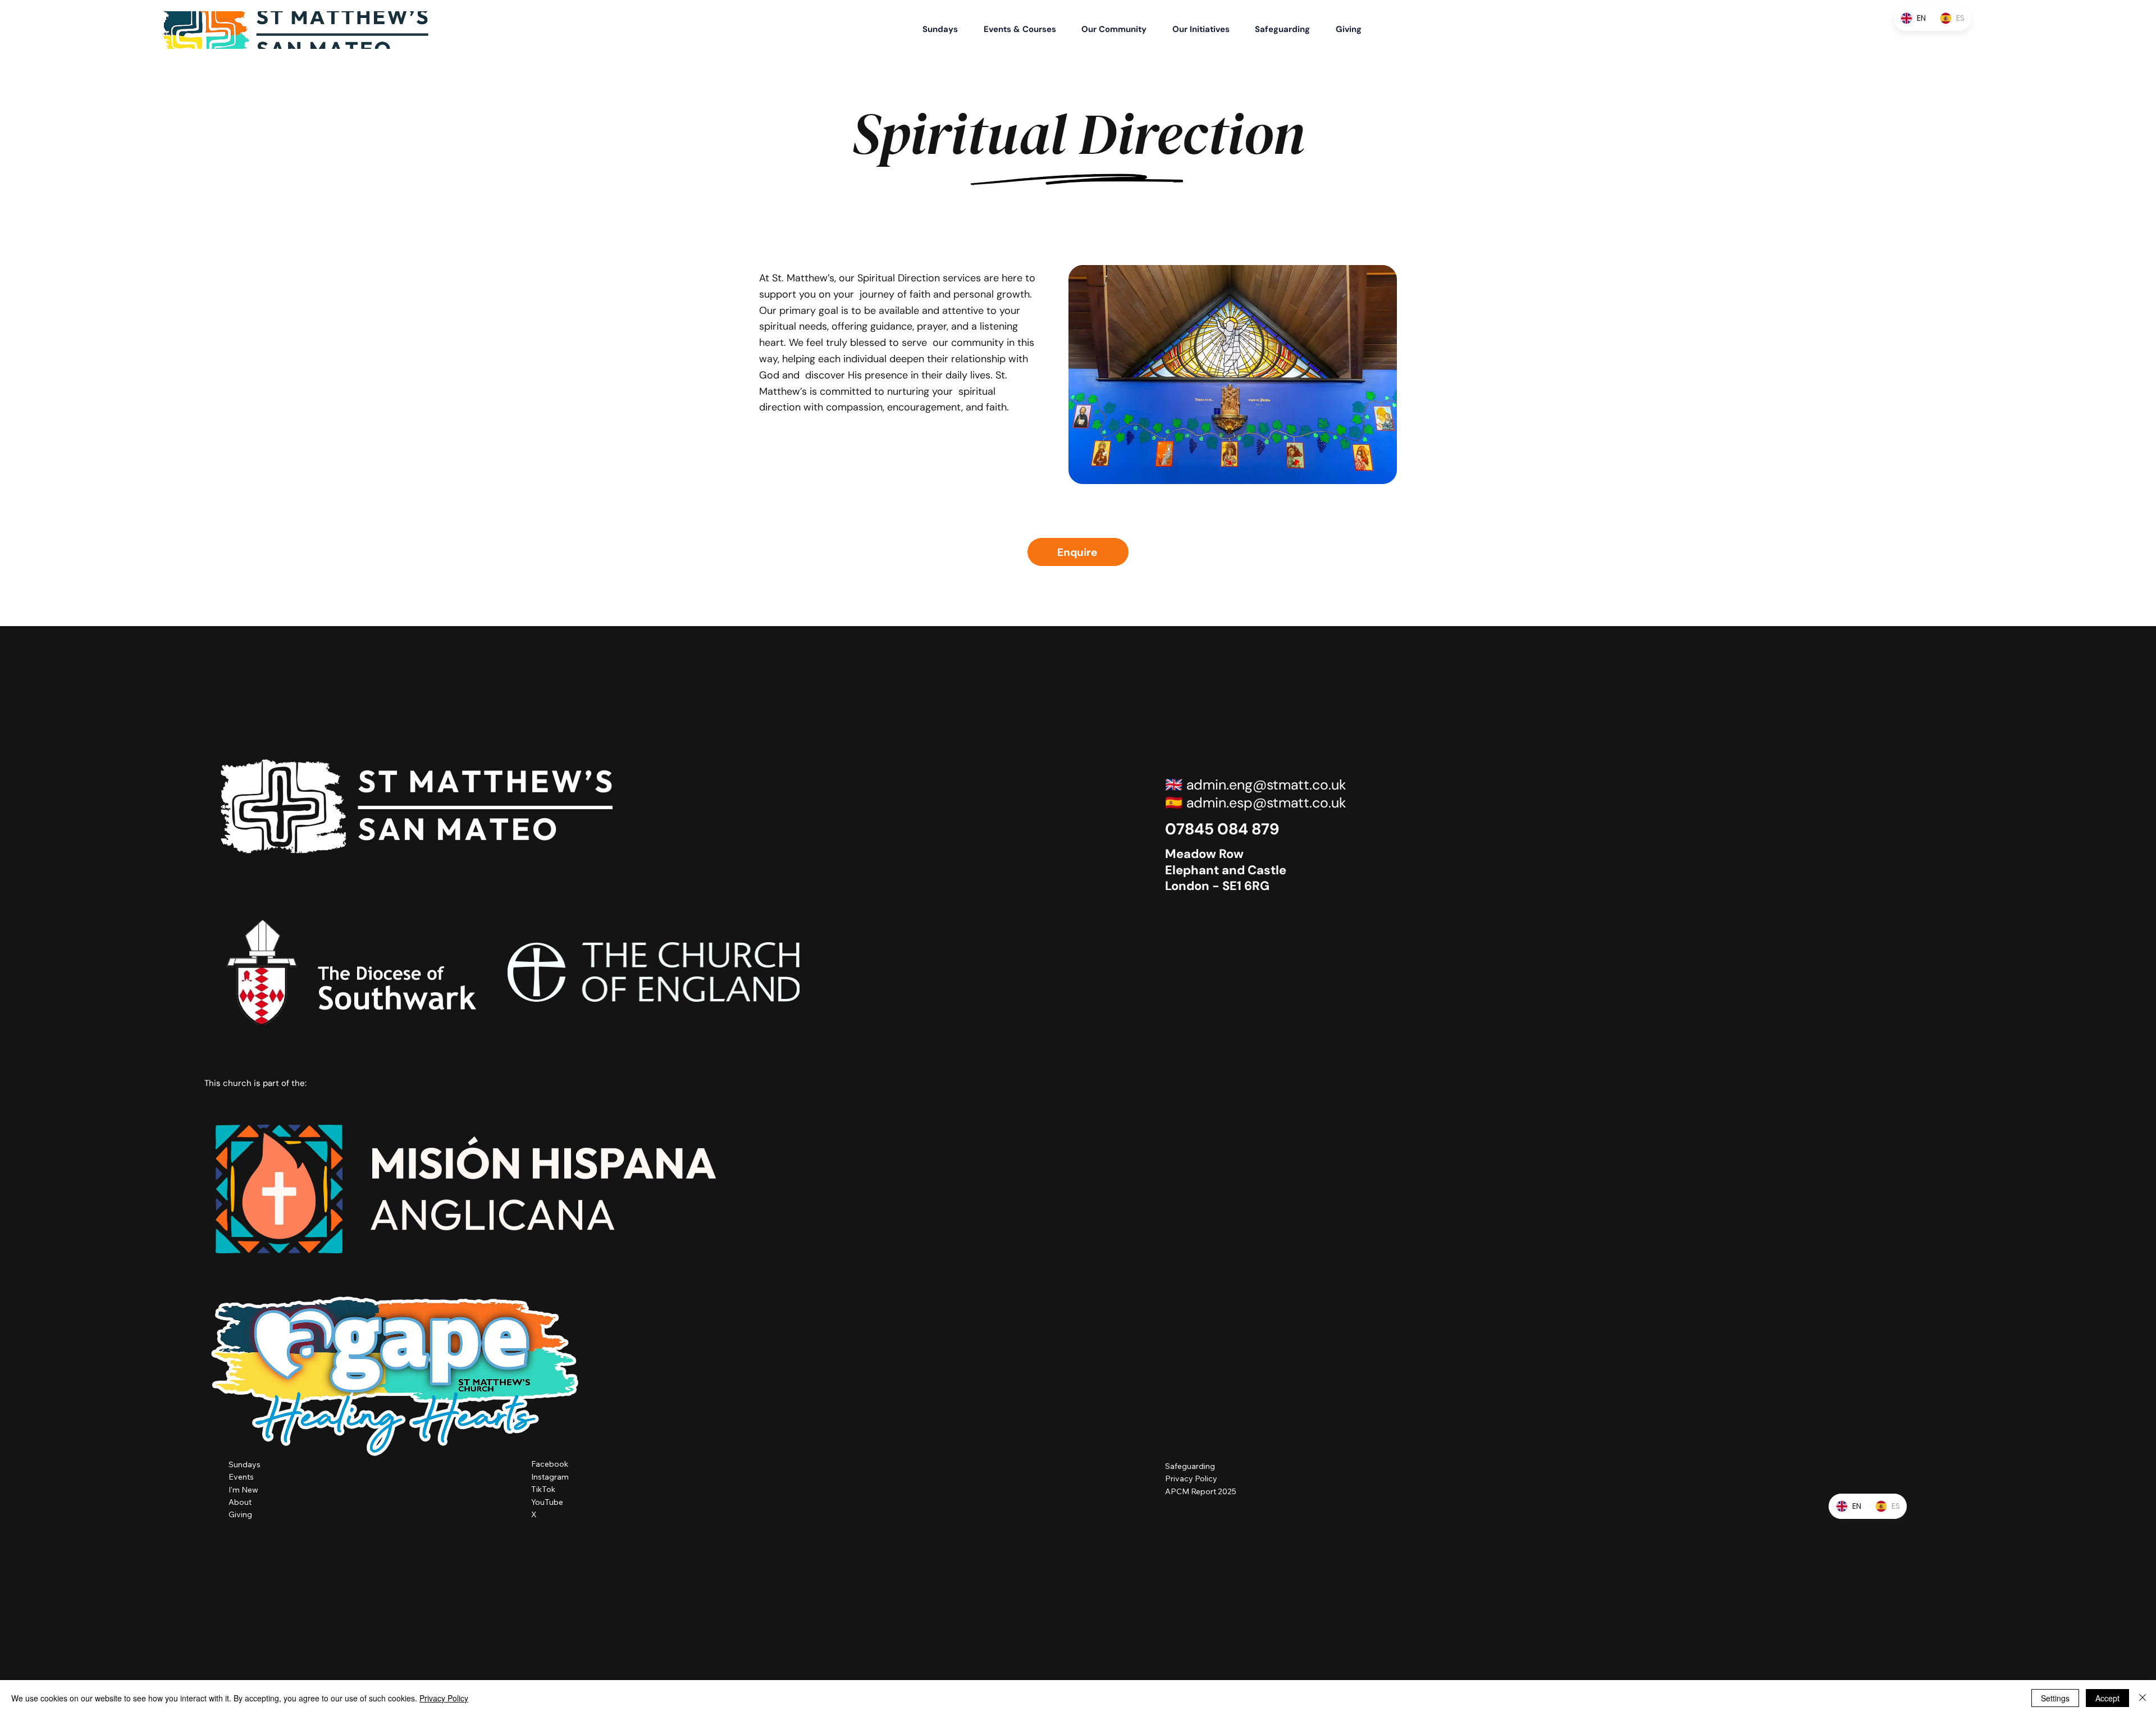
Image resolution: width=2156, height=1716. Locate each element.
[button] (1032, 29)
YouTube (547, 1502)
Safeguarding (1190, 1466)
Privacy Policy (1191, 1478)
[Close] (2143, 1698)
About (240, 1502)
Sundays (245, 1464)
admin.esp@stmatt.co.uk (1266, 803)
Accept (2107, 1698)
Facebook (550, 1464)
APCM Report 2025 (1201, 1491)
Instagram (550, 1477)
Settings (2055, 1698)
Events (241, 1477)
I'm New (243, 1490)
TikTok (543, 1489)
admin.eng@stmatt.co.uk (1266, 785)
